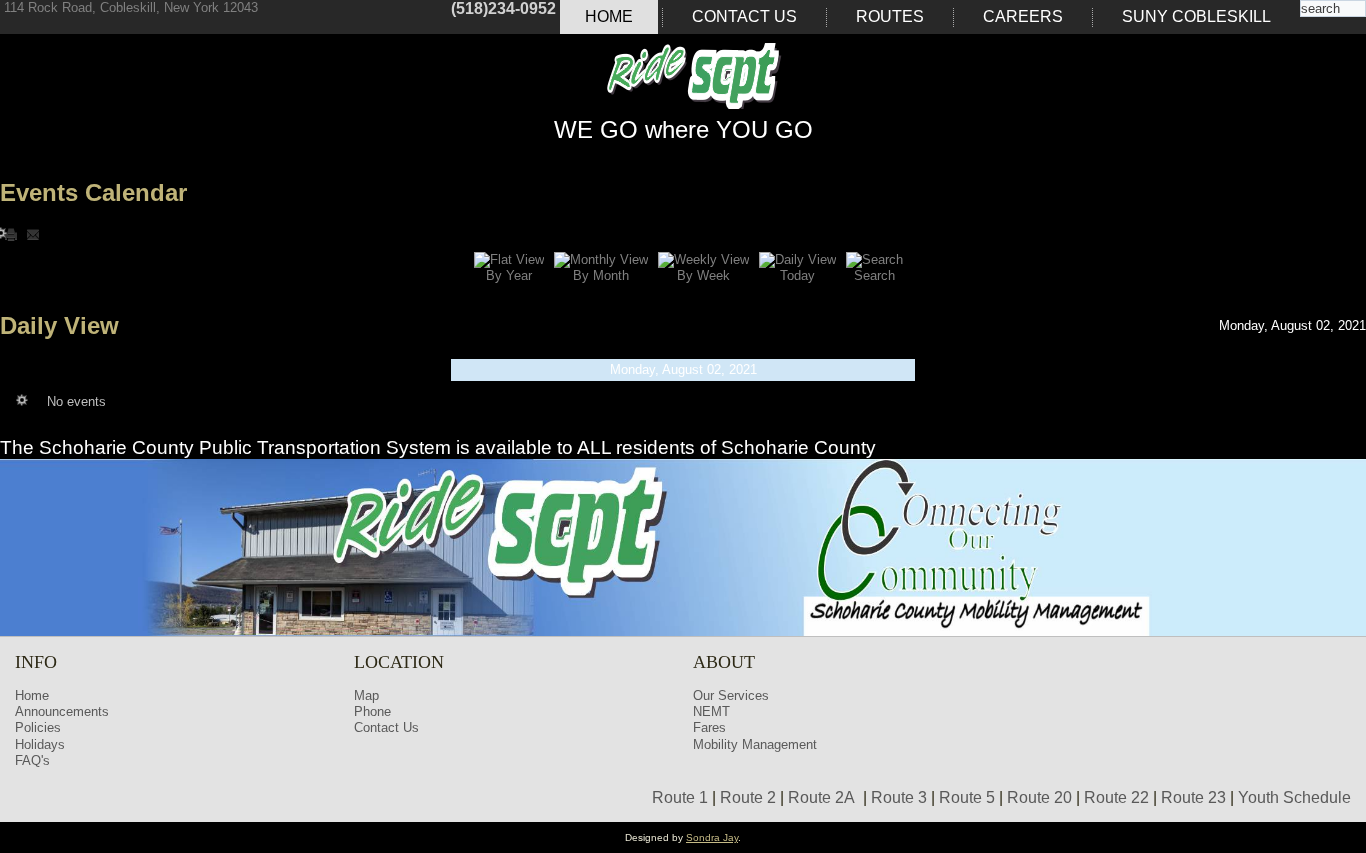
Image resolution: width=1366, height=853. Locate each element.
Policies (38, 727)
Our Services (731, 695)
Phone (372, 711)
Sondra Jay (712, 837)
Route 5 (967, 797)
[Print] (13, 233)
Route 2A (821, 797)
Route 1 (680, 797)
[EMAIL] (33, 233)
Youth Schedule (1294, 797)
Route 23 (1193, 797)
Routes (890, 16)
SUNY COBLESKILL (1196, 16)
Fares (709, 727)
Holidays (40, 744)
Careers (1023, 16)
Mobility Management (755, 744)
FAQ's (32, 760)
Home (609, 16)
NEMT (711, 711)
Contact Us (744, 16)
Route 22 (1116, 797)
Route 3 (899, 797)
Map (366, 695)
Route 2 (748, 797)
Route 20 (1039, 797)
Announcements (62, 711)
